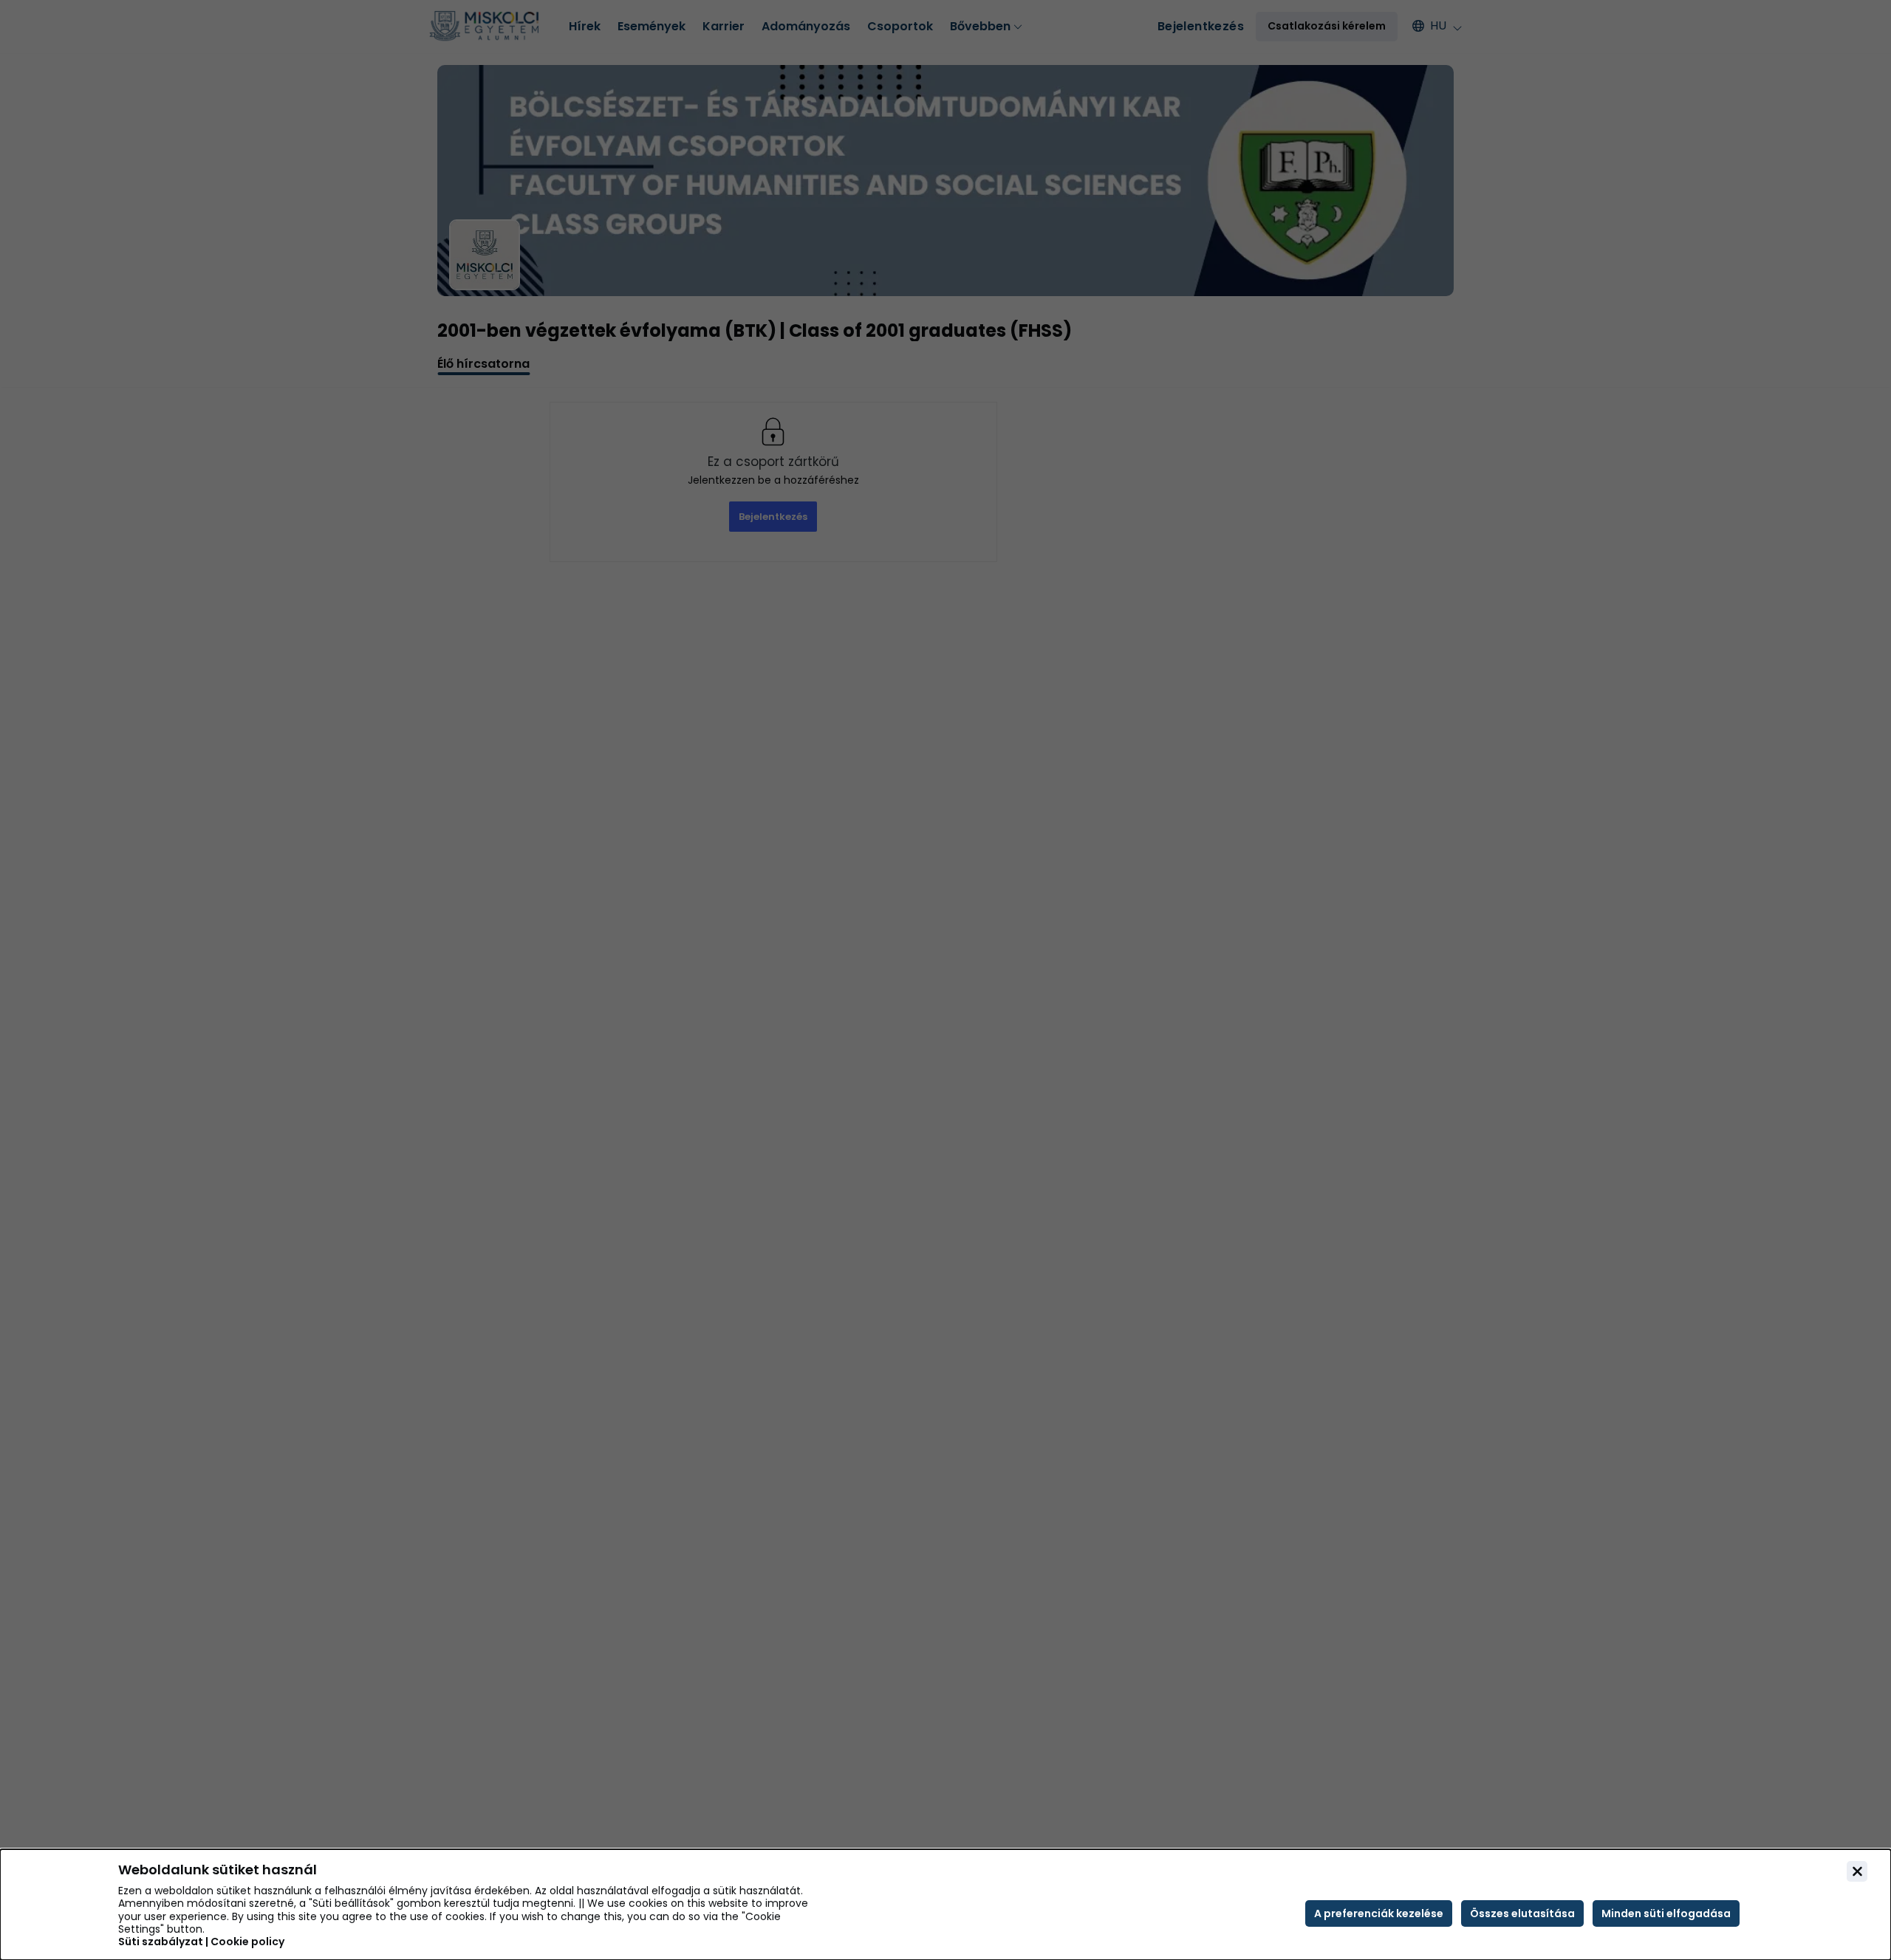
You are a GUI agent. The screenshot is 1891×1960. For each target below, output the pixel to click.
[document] (945, 1905)
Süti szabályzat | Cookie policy (201, 1942)
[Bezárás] (1857, 1871)
